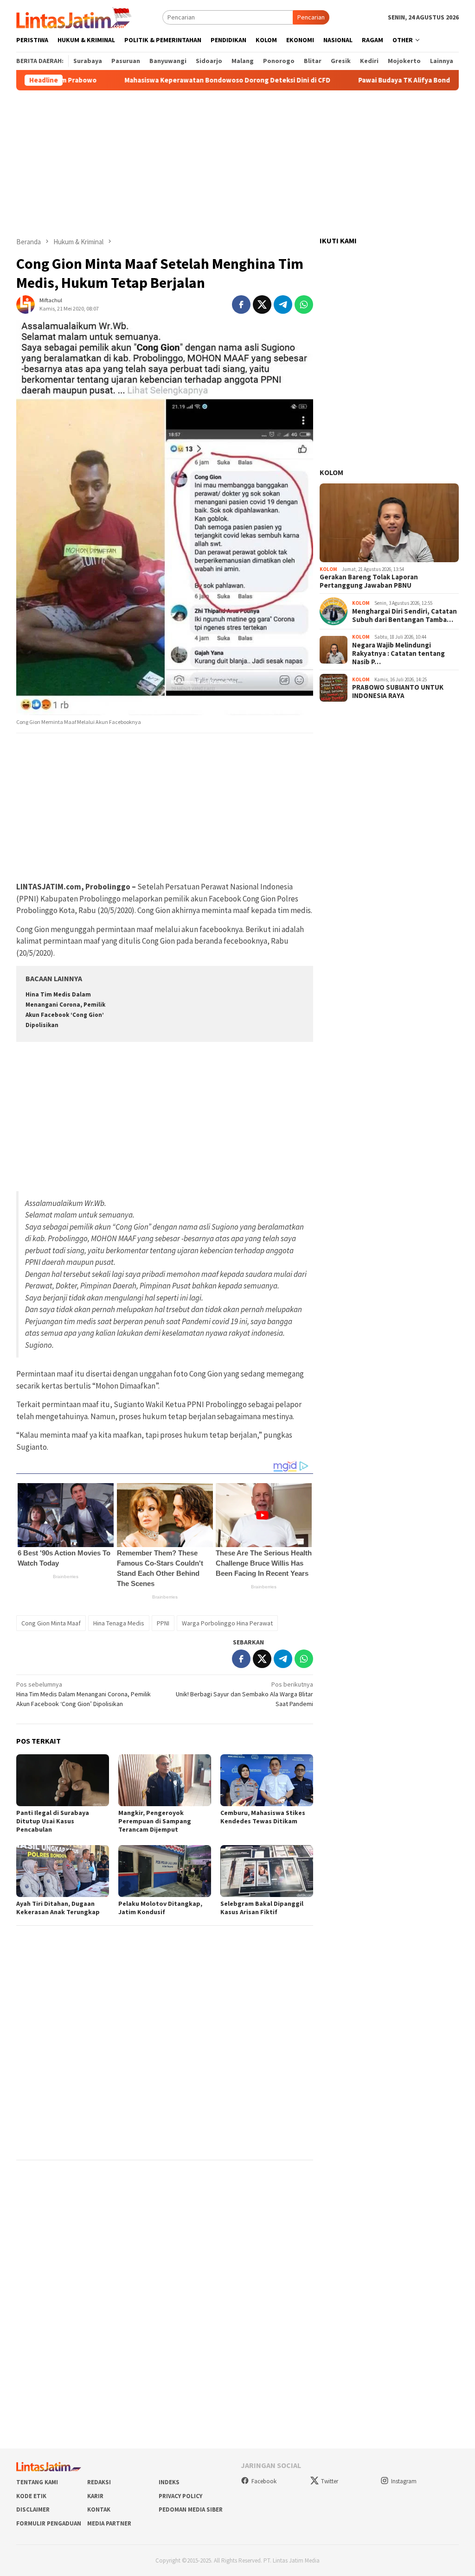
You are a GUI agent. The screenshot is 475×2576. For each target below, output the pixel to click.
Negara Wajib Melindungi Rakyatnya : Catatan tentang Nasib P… (398, 654)
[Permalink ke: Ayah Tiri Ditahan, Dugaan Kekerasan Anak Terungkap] (63, 1871)
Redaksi (99, 2482)
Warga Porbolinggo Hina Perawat (227, 1623)
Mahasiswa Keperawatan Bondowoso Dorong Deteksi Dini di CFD (176, 80)
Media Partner (109, 2523)
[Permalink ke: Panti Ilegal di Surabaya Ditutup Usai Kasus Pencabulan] (63, 1780)
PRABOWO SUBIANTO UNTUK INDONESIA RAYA (398, 692)
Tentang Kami (37, 2482)
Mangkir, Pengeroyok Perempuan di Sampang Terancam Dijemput (155, 1821)
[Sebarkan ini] (241, 305)
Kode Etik (31, 2496)
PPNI (163, 1623)
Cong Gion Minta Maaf (51, 1623)
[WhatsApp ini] (304, 305)
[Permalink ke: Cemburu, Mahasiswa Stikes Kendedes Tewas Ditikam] (267, 1780)
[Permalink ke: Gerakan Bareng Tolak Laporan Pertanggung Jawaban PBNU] (389, 523)
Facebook (264, 2481)
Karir (95, 2496)
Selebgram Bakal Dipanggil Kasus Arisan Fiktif (262, 1908)
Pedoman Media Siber (191, 2509)
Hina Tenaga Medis (119, 1623)
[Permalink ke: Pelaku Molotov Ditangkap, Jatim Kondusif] (165, 1871)
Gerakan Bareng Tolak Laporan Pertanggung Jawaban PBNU (369, 581)
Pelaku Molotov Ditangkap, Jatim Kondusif (160, 1908)
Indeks (169, 2482)
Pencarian (311, 17)
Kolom (331, 472)
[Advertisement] (237, 164)
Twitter (330, 2481)
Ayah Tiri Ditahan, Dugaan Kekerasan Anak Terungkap (58, 1908)
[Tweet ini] (262, 305)
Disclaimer (33, 2509)
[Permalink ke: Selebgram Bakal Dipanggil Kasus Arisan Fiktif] (267, 1871)
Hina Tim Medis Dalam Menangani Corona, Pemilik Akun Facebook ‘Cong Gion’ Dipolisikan (83, 1694)
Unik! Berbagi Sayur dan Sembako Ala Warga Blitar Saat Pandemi (244, 1694)
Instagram (404, 2481)
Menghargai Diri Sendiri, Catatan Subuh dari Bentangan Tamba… (404, 615)
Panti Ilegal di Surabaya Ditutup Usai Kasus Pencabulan (53, 1821)
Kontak (99, 2509)
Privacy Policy (180, 2496)
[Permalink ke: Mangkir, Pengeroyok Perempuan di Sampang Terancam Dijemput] (165, 1780)
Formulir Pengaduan (49, 2523)
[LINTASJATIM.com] (75, 17)
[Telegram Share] (283, 305)
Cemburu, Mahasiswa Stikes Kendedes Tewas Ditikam (263, 1817)
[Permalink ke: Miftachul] (26, 304)
